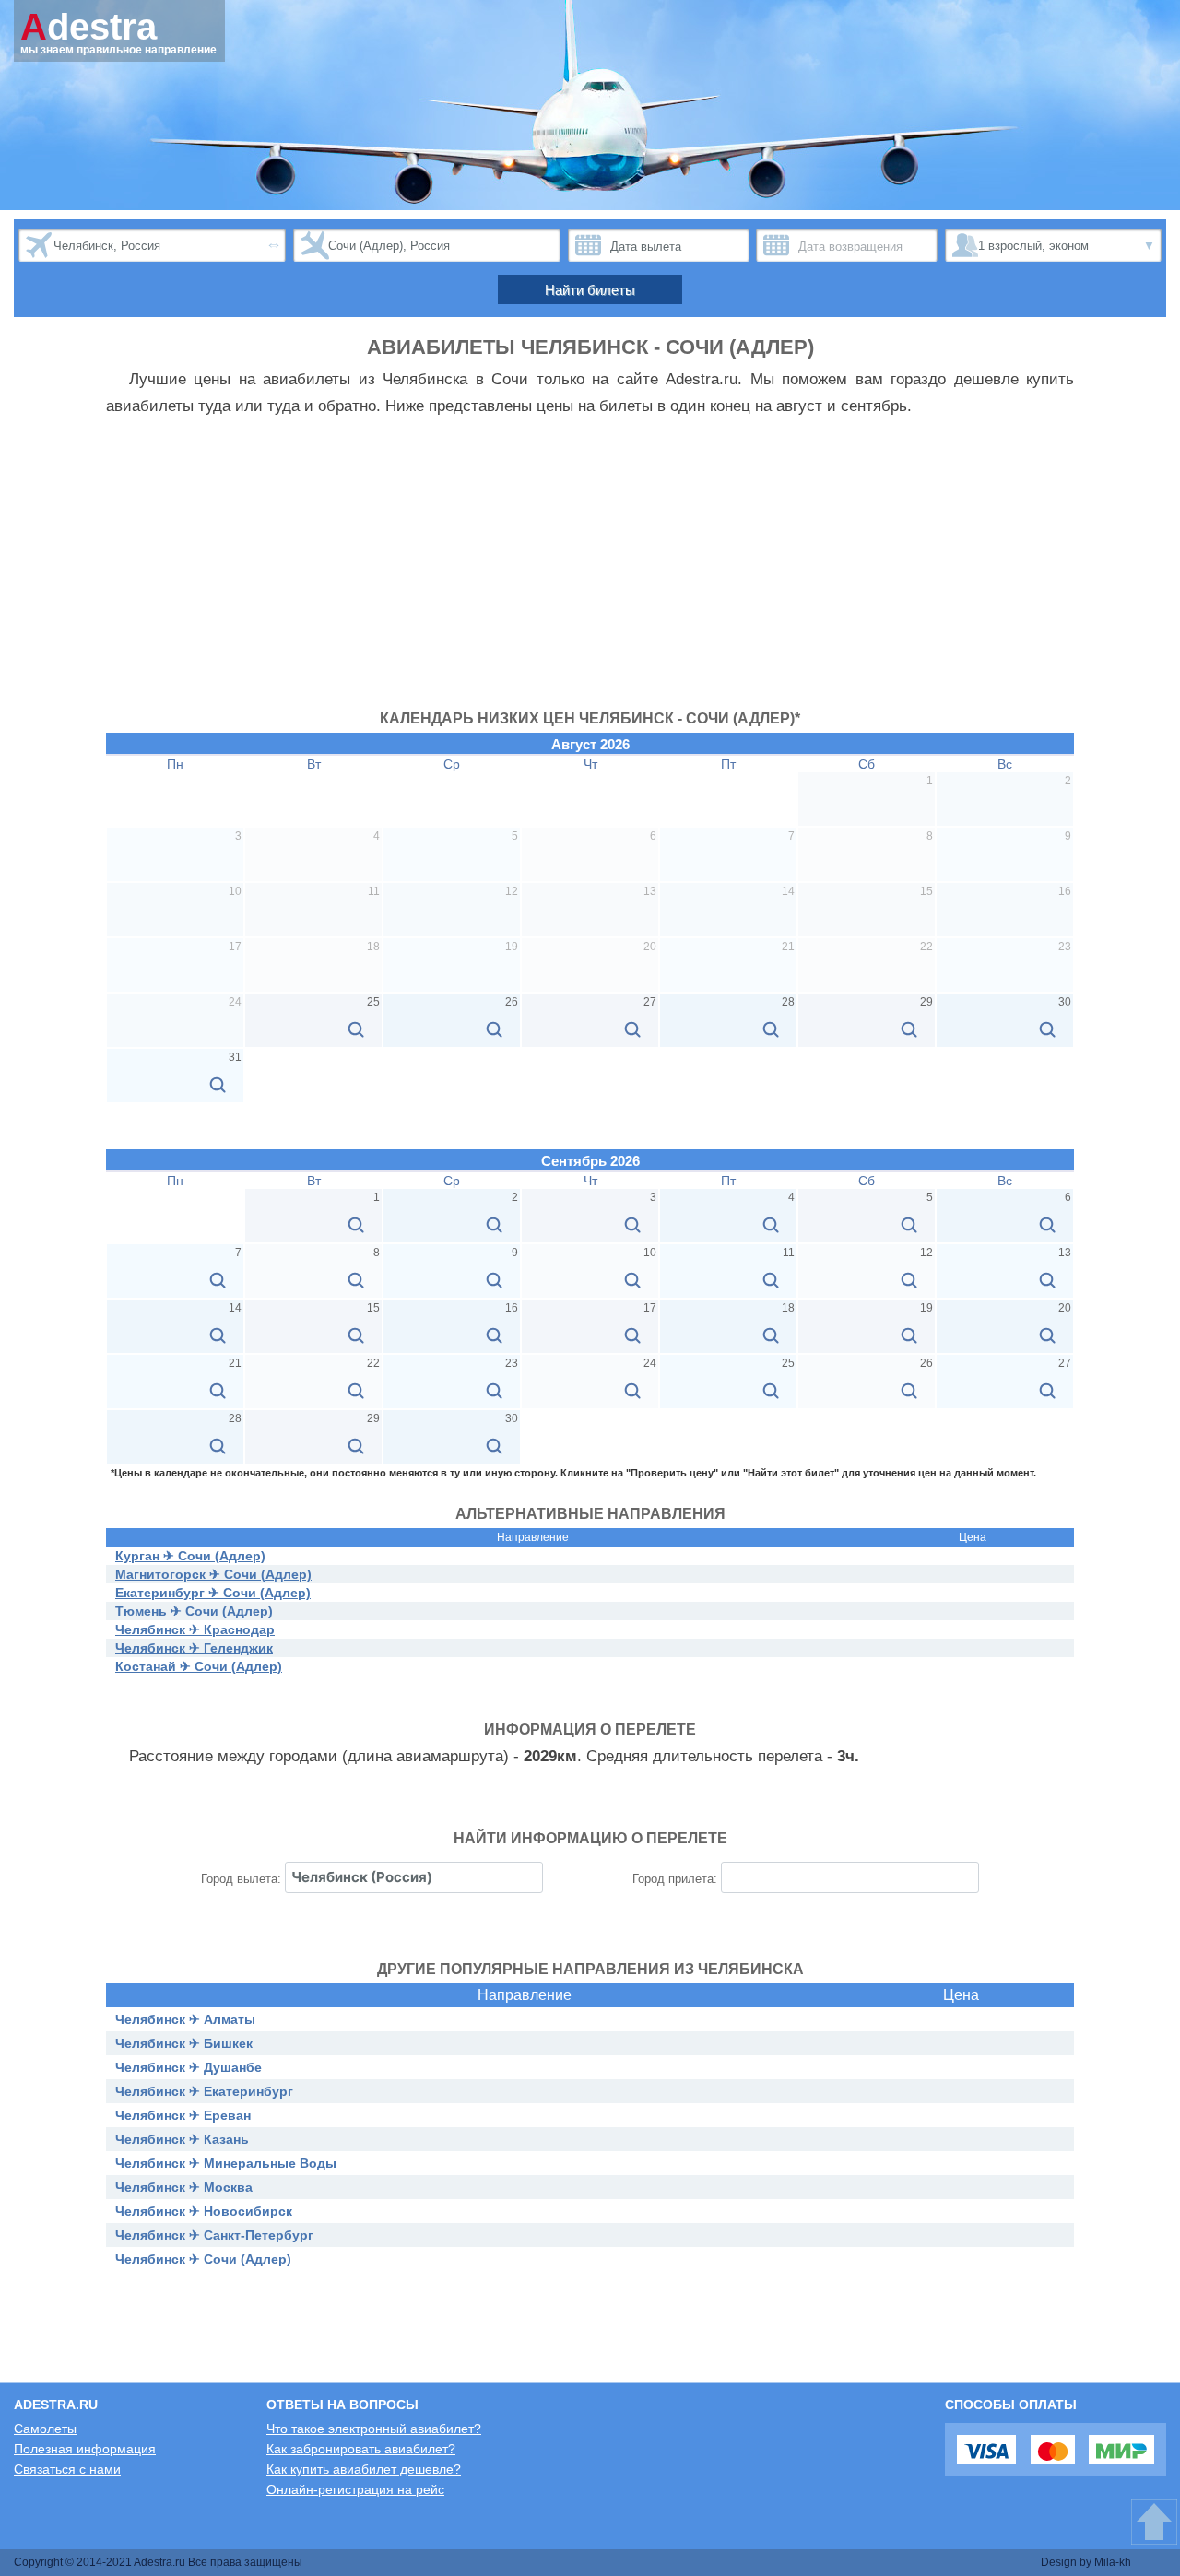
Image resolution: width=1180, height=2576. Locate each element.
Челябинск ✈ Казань (182, 2139)
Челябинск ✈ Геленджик (194, 1648)
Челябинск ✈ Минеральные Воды (226, 2163)
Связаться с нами (67, 2469)
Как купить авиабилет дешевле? (364, 2469)
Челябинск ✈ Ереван (183, 2115)
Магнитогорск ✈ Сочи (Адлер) (213, 1574)
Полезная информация (85, 2449)
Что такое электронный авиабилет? (374, 2429)
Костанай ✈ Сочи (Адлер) (199, 1666)
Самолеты (45, 2429)
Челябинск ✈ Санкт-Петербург (214, 2235)
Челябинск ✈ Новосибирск (204, 2211)
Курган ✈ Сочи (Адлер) (190, 1556)
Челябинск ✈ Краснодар (195, 1629)
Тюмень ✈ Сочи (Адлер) (194, 1611)
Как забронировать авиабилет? (361, 2449)
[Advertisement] (590, 572)
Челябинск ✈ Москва (184, 2187)
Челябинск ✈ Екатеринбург (204, 2091)
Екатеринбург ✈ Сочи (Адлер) (213, 1593)
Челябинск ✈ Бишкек (184, 2043)
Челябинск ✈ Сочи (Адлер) (203, 2259)
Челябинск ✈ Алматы (185, 2019)
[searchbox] (414, 1877)
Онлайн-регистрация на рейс (355, 2489)
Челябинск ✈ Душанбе (189, 2067)
